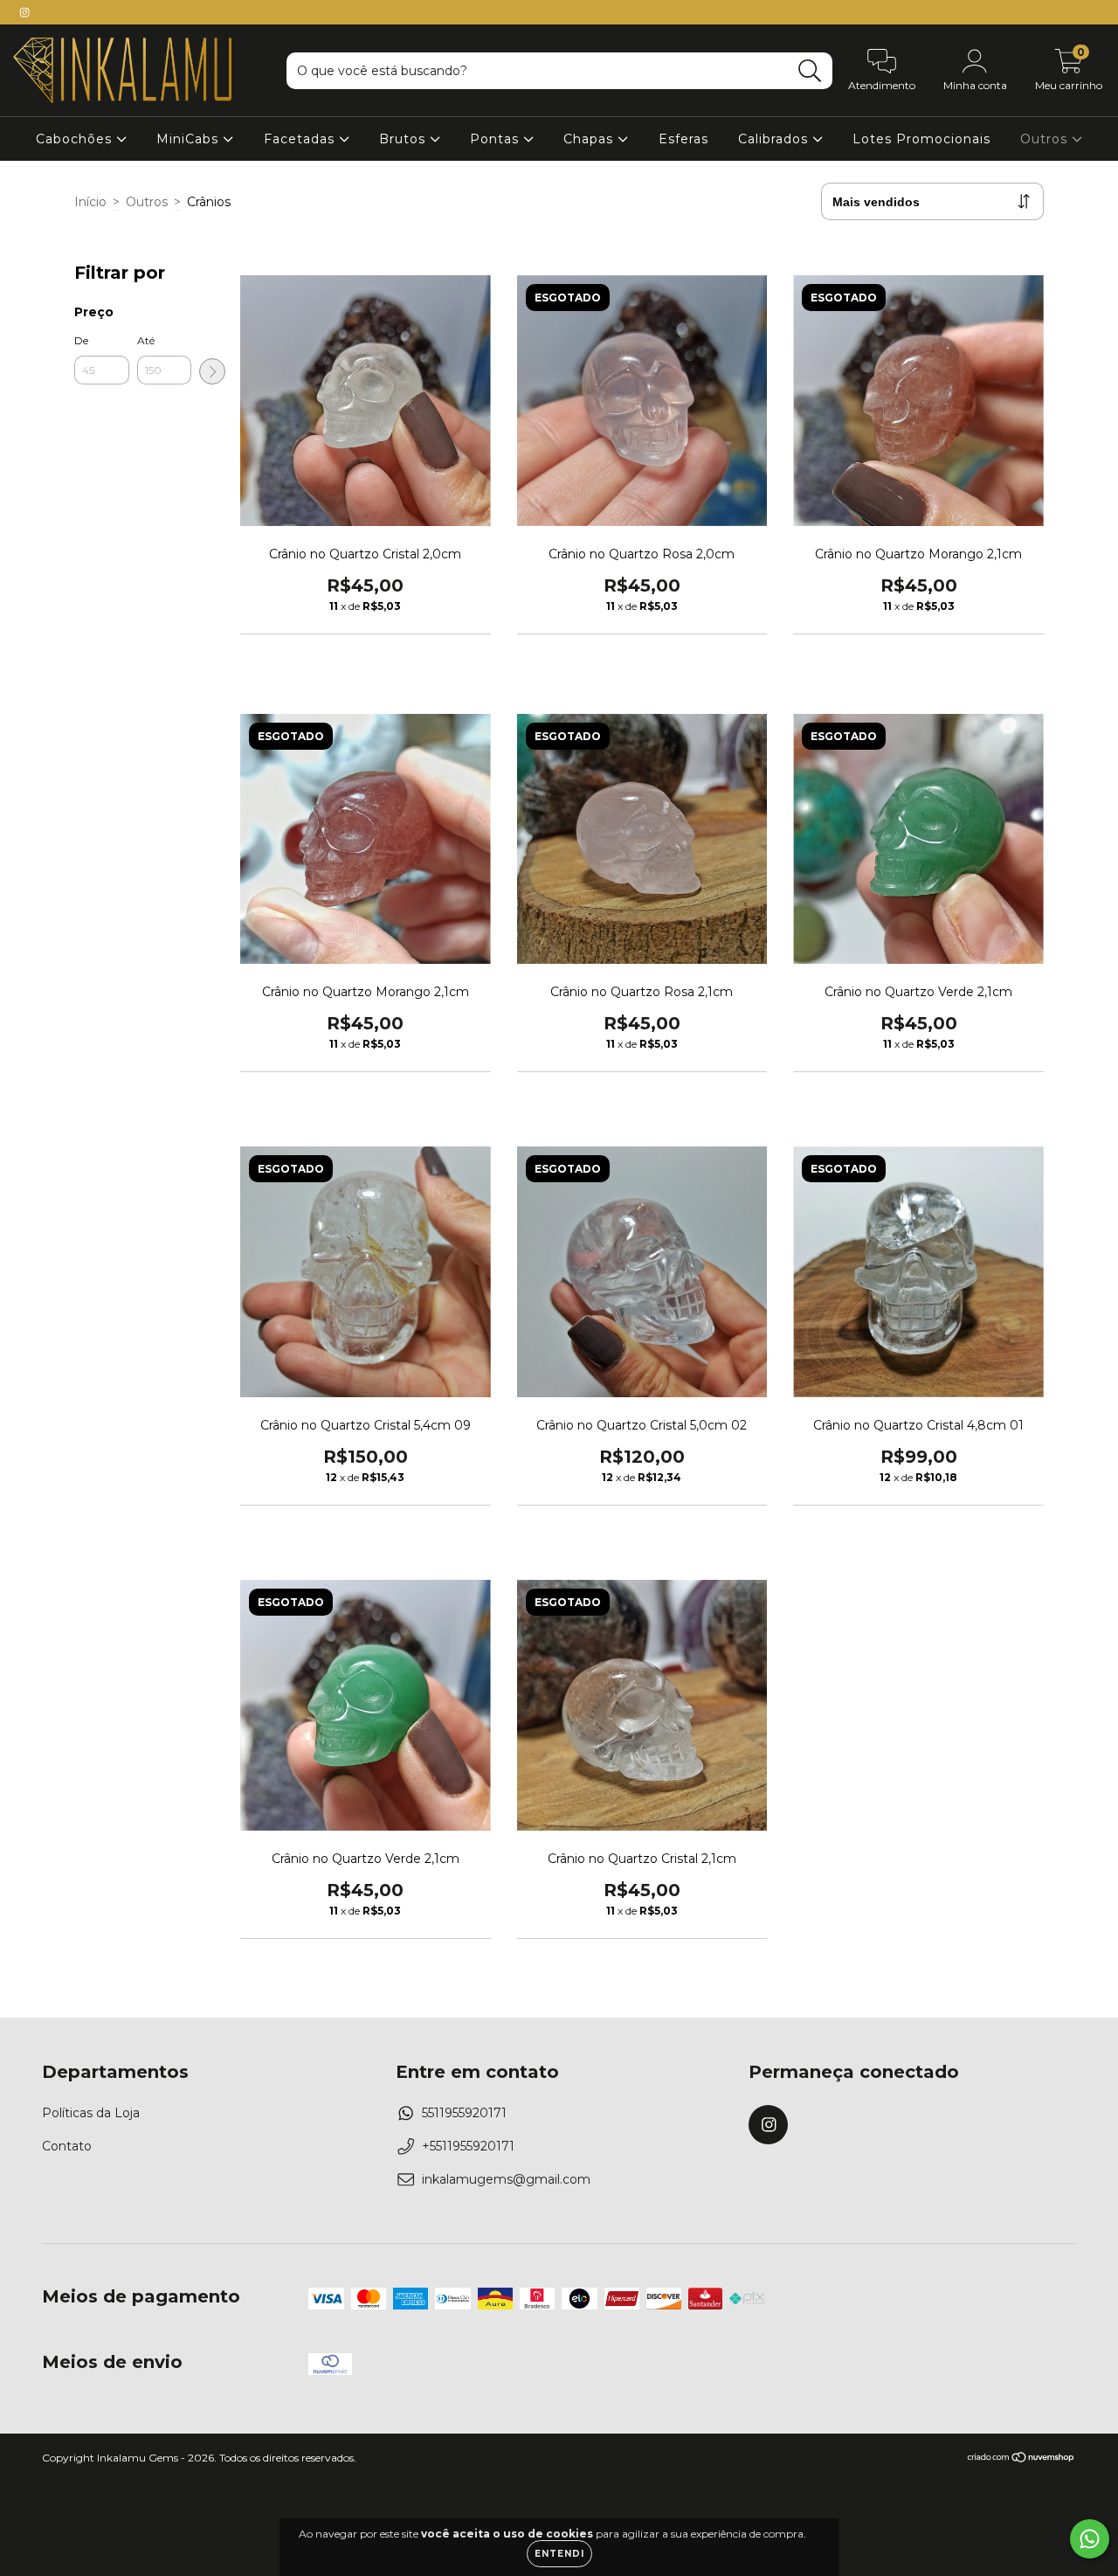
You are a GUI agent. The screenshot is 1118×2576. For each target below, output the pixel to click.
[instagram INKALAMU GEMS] (24, 12)
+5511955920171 (468, 2146)
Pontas (497, 139)
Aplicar (212, 371)
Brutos (404, 139)
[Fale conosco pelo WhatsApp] (1090, 2539)
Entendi (559, 2554)
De (81, 340)
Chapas (590, 139)
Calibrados (775, 139)
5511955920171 (464, 2113)
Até (146, 340)
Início (90, 202)
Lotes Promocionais (921, 139)
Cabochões (76, 139)
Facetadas (301, 139)
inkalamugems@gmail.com (506, 2179)
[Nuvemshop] (1021, 2459)
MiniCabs (190, 139)
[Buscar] (810, 71)
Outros (1046, 139)
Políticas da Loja (91, 2113)
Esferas (683, 139)
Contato (67, 2146)
